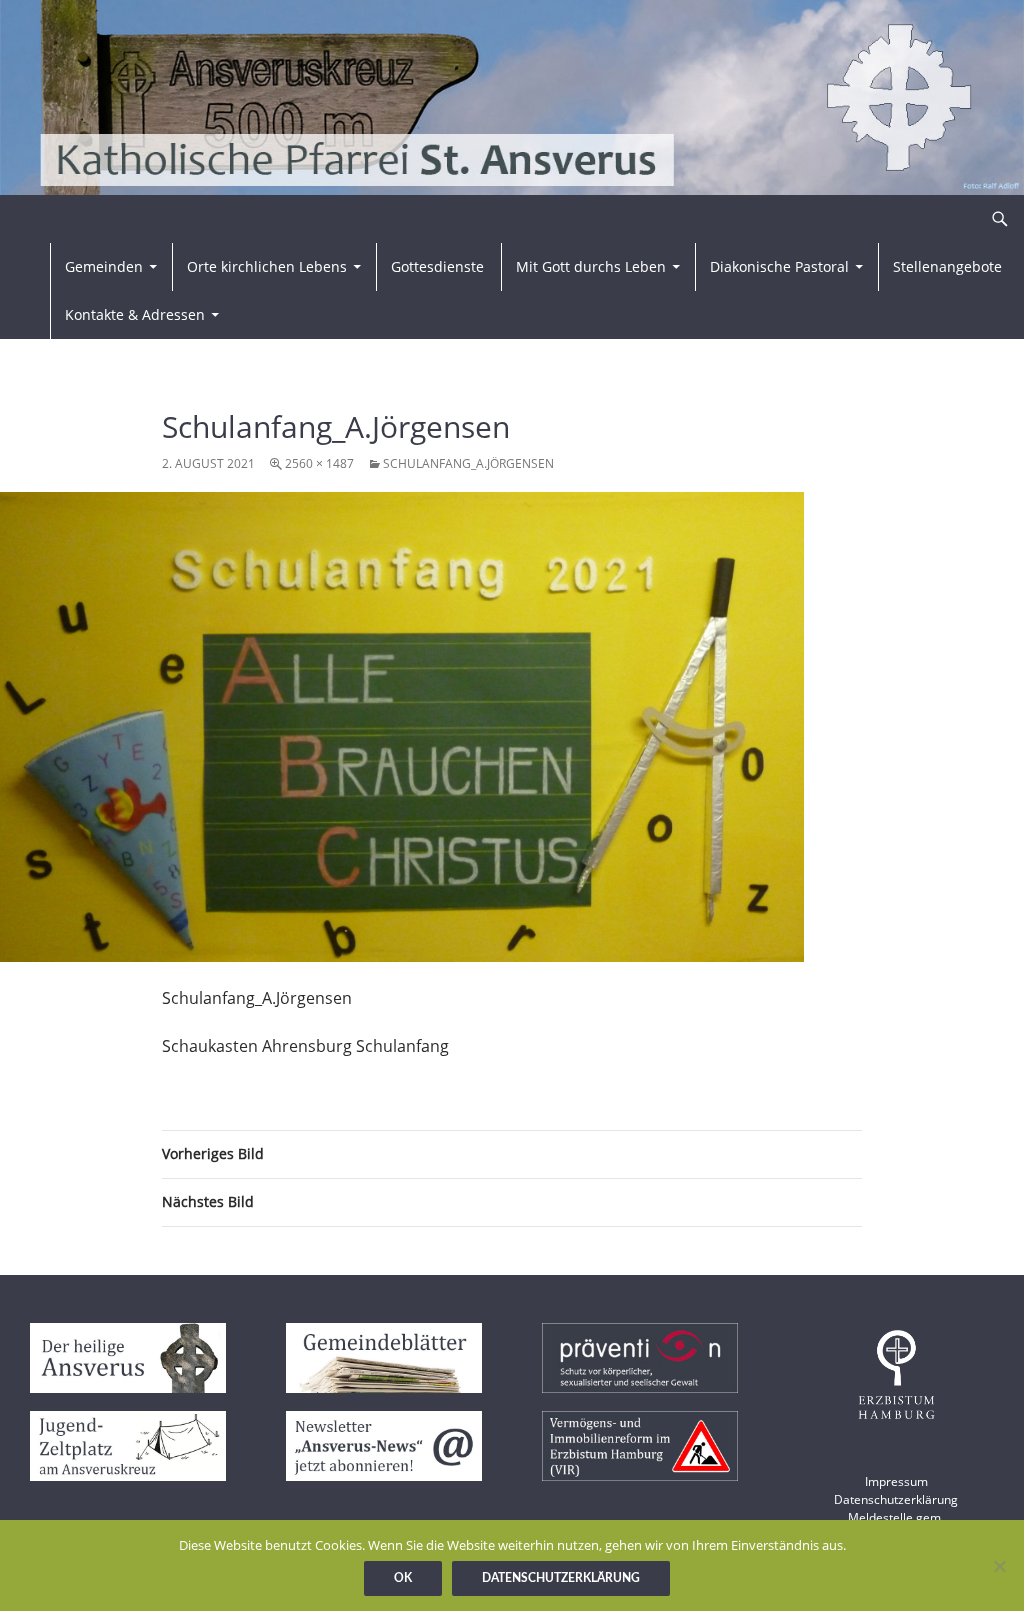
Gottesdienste (437, 266)
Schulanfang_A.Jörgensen (468, 463)
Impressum (896, 1481)
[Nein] (999, 1566)
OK (403, 1578)
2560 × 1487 (319, 463)
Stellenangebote (947, 266)
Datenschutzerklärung (896, 1499)
